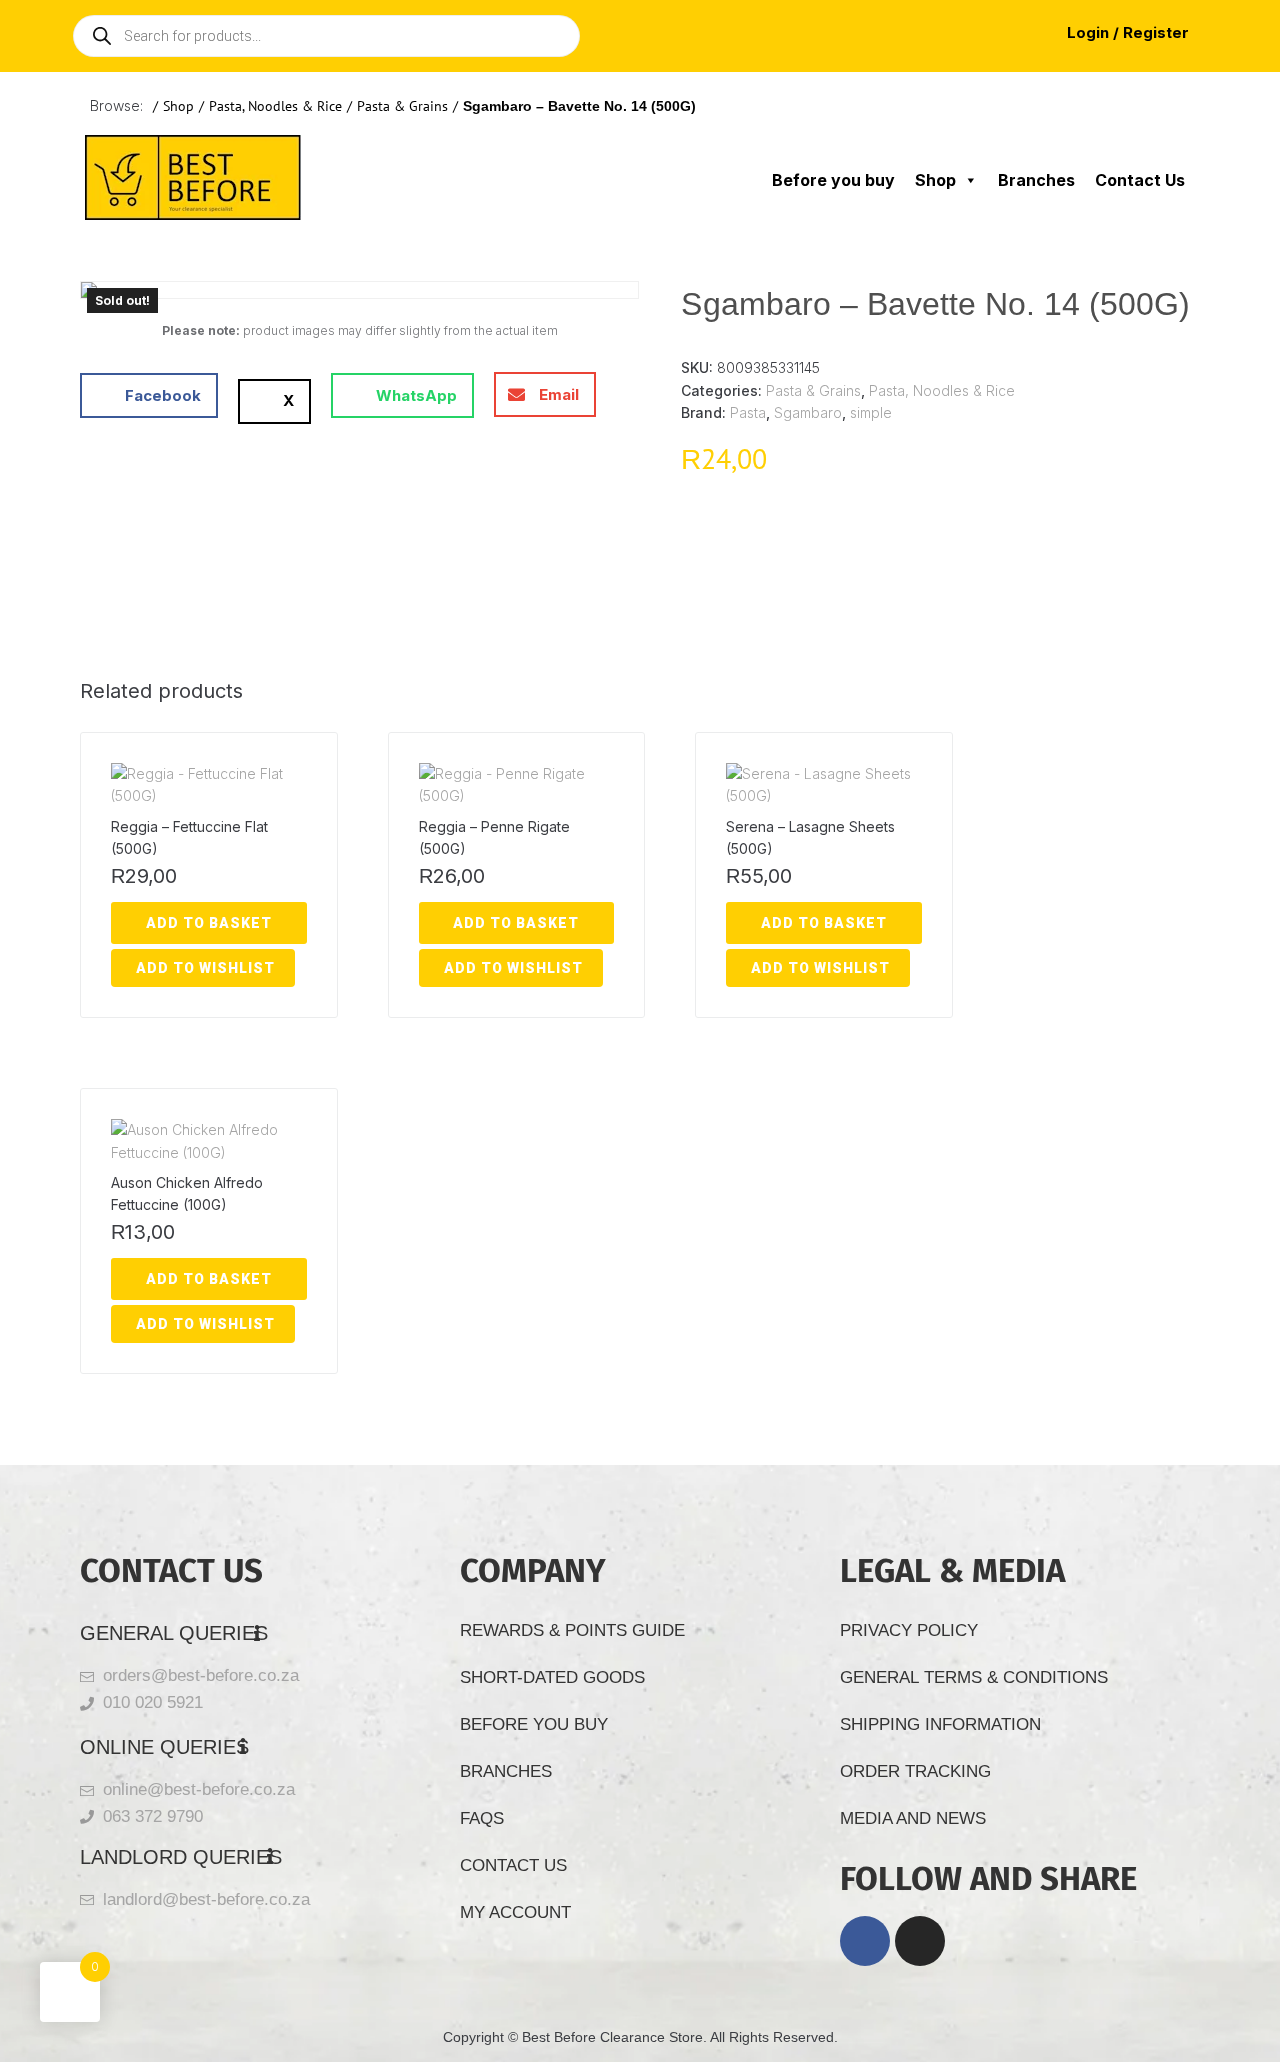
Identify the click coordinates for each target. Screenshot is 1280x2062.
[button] (149, 395)
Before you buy (833, 180)
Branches (1036, 180)
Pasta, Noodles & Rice (275, 106)
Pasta (748, 412)
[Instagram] (920, 1941)
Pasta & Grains (402, 106)
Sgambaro (808, 412)
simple (871, 412)
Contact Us (1140, 180)
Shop (178, 106)
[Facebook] (865, 1941)
